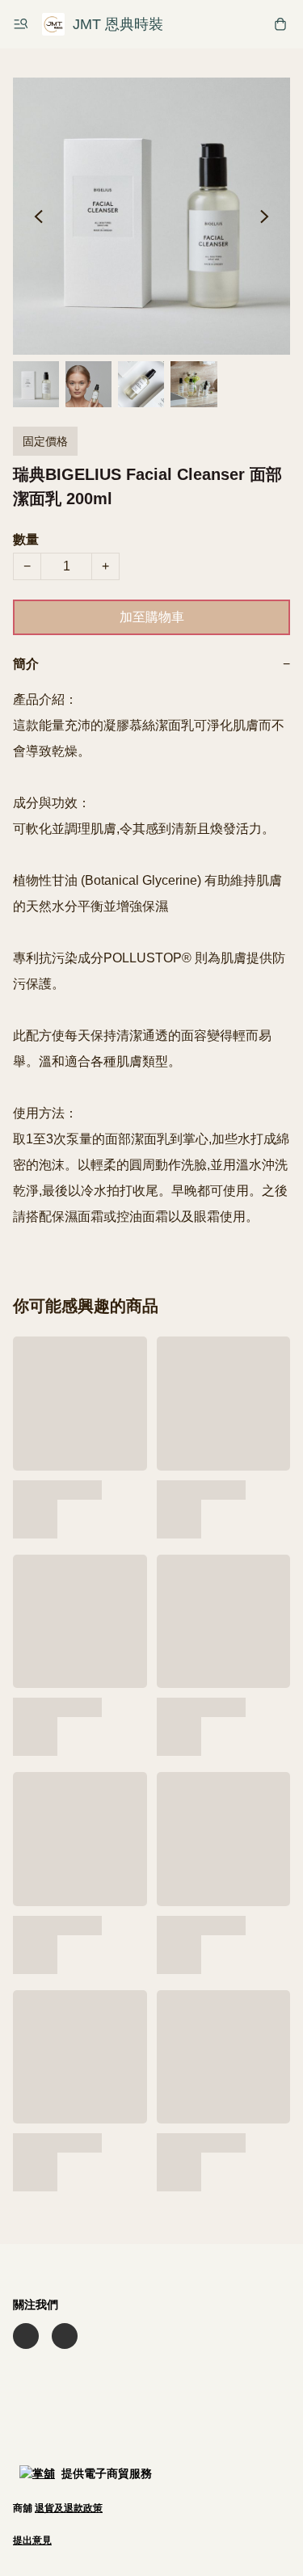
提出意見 (32, 2540)
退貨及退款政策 (69, 2508)
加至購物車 (152, 617)
